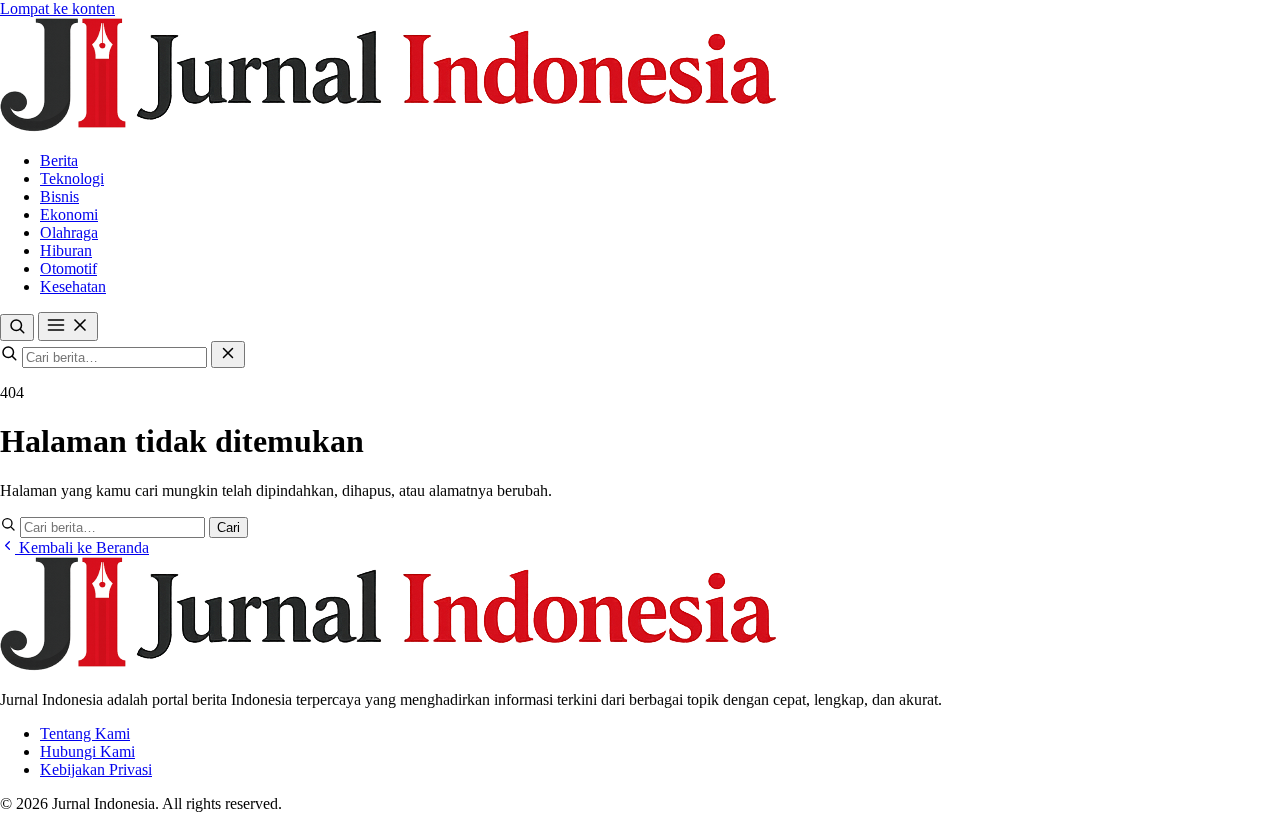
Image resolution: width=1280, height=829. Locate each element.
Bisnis (59, 196)
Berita (59, 160)
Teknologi (72, 178)
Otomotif (68, 268)
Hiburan (66, 250)
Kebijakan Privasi (96, 769)
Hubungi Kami (87, 751)
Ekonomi (69, 214)
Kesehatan (73, 286)
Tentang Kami (85, 733)
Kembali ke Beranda (82, 547)
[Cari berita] (17, 327)
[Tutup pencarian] (228, 354)
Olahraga (69, 232)
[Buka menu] (68, 326)
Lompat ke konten (57, 8)
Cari (228, 527)
